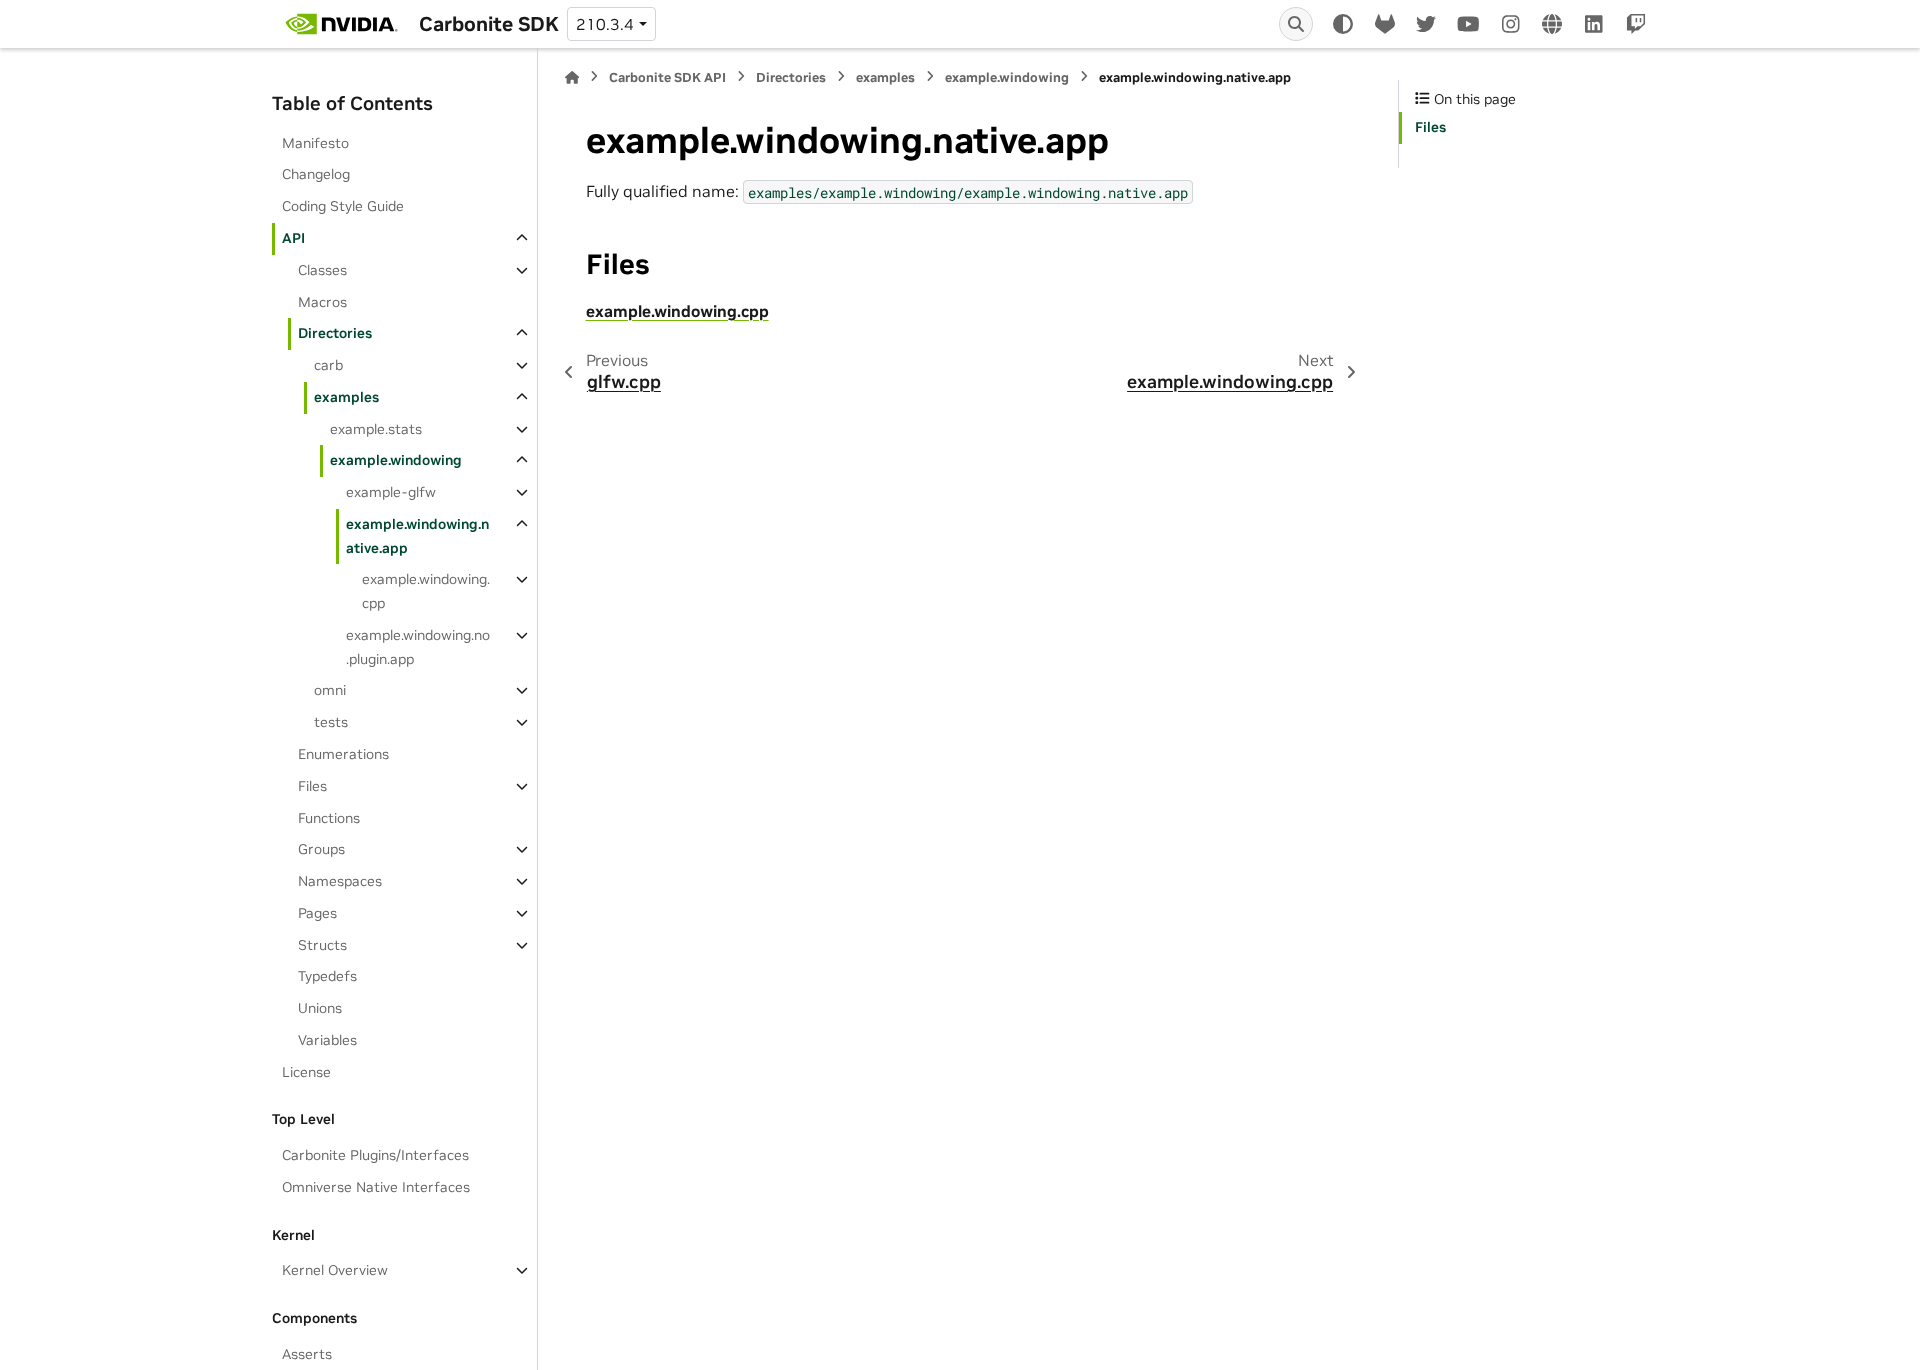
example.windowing (396, 460)
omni (330, 690)
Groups (321, 849)
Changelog (316, 174)
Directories (335, 333)
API (293, 238)
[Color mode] (1343, 24)
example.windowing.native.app (417, 536)
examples (346, 397)
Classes (322, 270)
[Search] (1296, 24)
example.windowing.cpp (426, 591)
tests (331, 722)
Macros (322, 302)
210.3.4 (605, 24)
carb (328, 365)
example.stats (376, 429)
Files (312, 786)
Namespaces (340, 881)
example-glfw (391, 492)
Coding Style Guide (343, 206)
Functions (329, 818)
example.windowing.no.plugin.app (418, 647)
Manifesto (315, 143)
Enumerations (343, 754)
